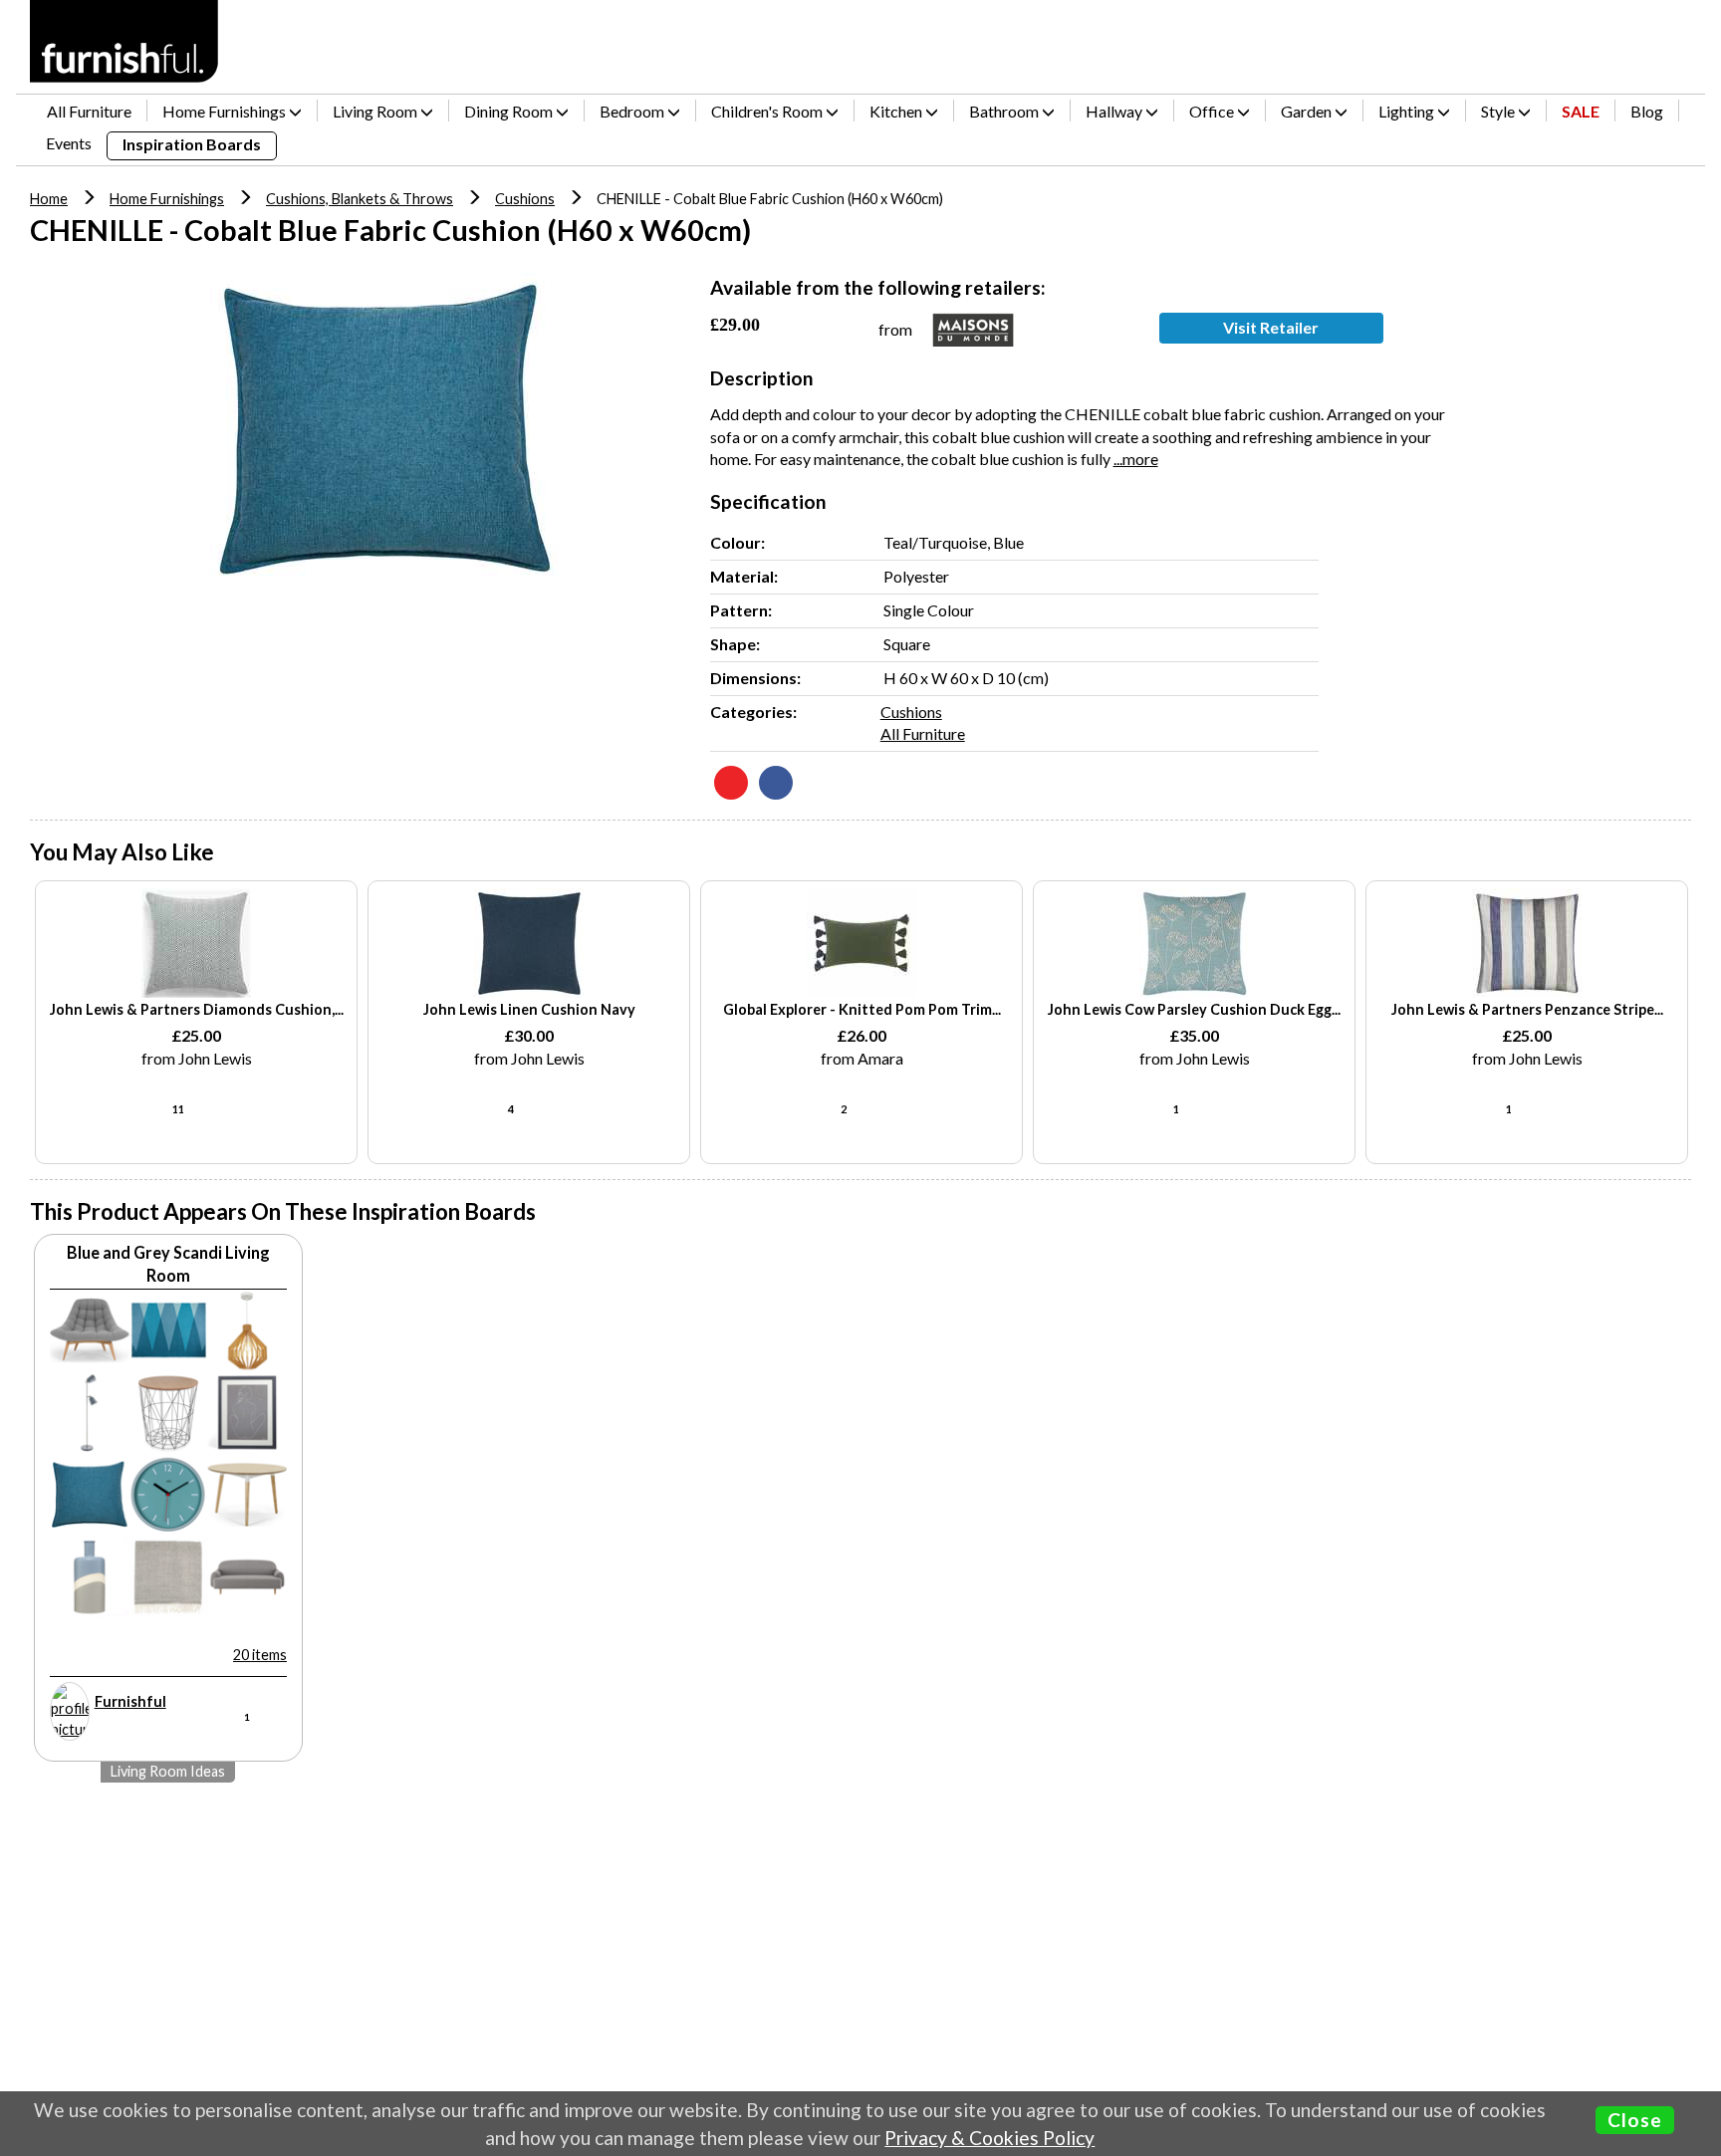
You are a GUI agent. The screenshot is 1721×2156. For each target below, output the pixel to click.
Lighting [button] (1408, 111)
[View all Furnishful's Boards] (70, 1711)
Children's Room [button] (768, 111)
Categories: (753, 712)
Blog (1647, 111)
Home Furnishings (167, 199)
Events (69, 143)
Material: (744, 576)
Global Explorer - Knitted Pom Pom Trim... (862, 1009)
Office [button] (1213, 111)
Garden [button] (1308, 111)
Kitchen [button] (897, 111)
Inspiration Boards (192, 144)
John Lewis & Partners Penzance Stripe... (1527, 1009)
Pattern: (741, 610)
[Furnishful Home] (124, 41)
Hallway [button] (1115, 111)
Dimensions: (755, 678)
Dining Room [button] (510, 111)
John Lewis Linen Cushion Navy (529, 1009)
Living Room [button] (376, 111)
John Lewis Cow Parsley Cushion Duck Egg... (1194, 1009)
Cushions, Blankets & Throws (360, 199)
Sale (1581, 111)
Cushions (525, 199)
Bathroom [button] (1005, 111)
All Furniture (89, 111)
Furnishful (130, 1701)
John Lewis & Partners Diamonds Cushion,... (197, 1009)
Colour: (738, 542)
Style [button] (1499, 111)
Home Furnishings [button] (226, 111)
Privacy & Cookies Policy (989, 2138)
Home (49, 199)
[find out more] (196, 943)
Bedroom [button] (633, 111)
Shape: (735, 644)
